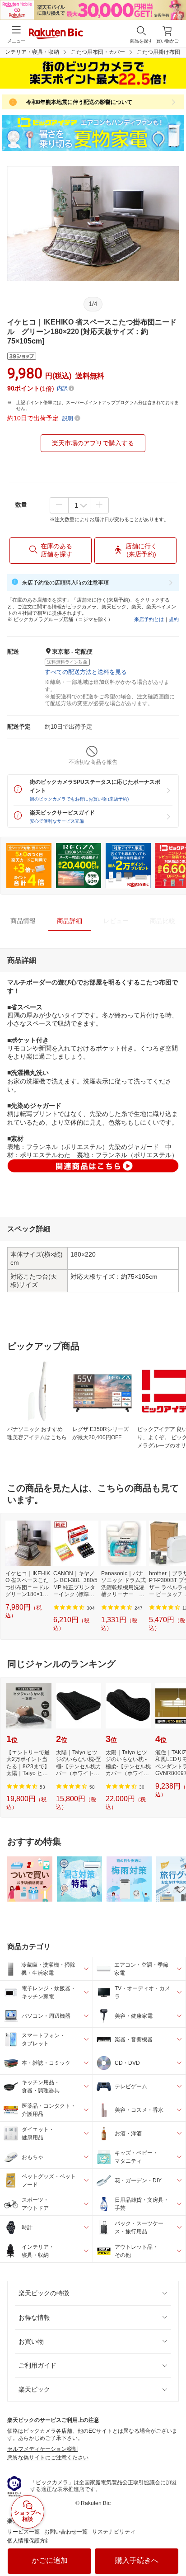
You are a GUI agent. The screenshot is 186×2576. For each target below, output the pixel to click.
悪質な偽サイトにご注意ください (48, 2458)
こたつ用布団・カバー (98, 52)
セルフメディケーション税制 (42, 2449)
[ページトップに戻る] (173, 2546)
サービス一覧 (23, 2532)
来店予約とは (149, 619)
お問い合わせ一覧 (66, 2532)
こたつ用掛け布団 (158, 52)
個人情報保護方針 (29, 2541)
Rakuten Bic (56, 34)
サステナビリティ (114, 2532)
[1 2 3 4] (79, 505)
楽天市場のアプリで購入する (93, 443)
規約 (174, 619)
